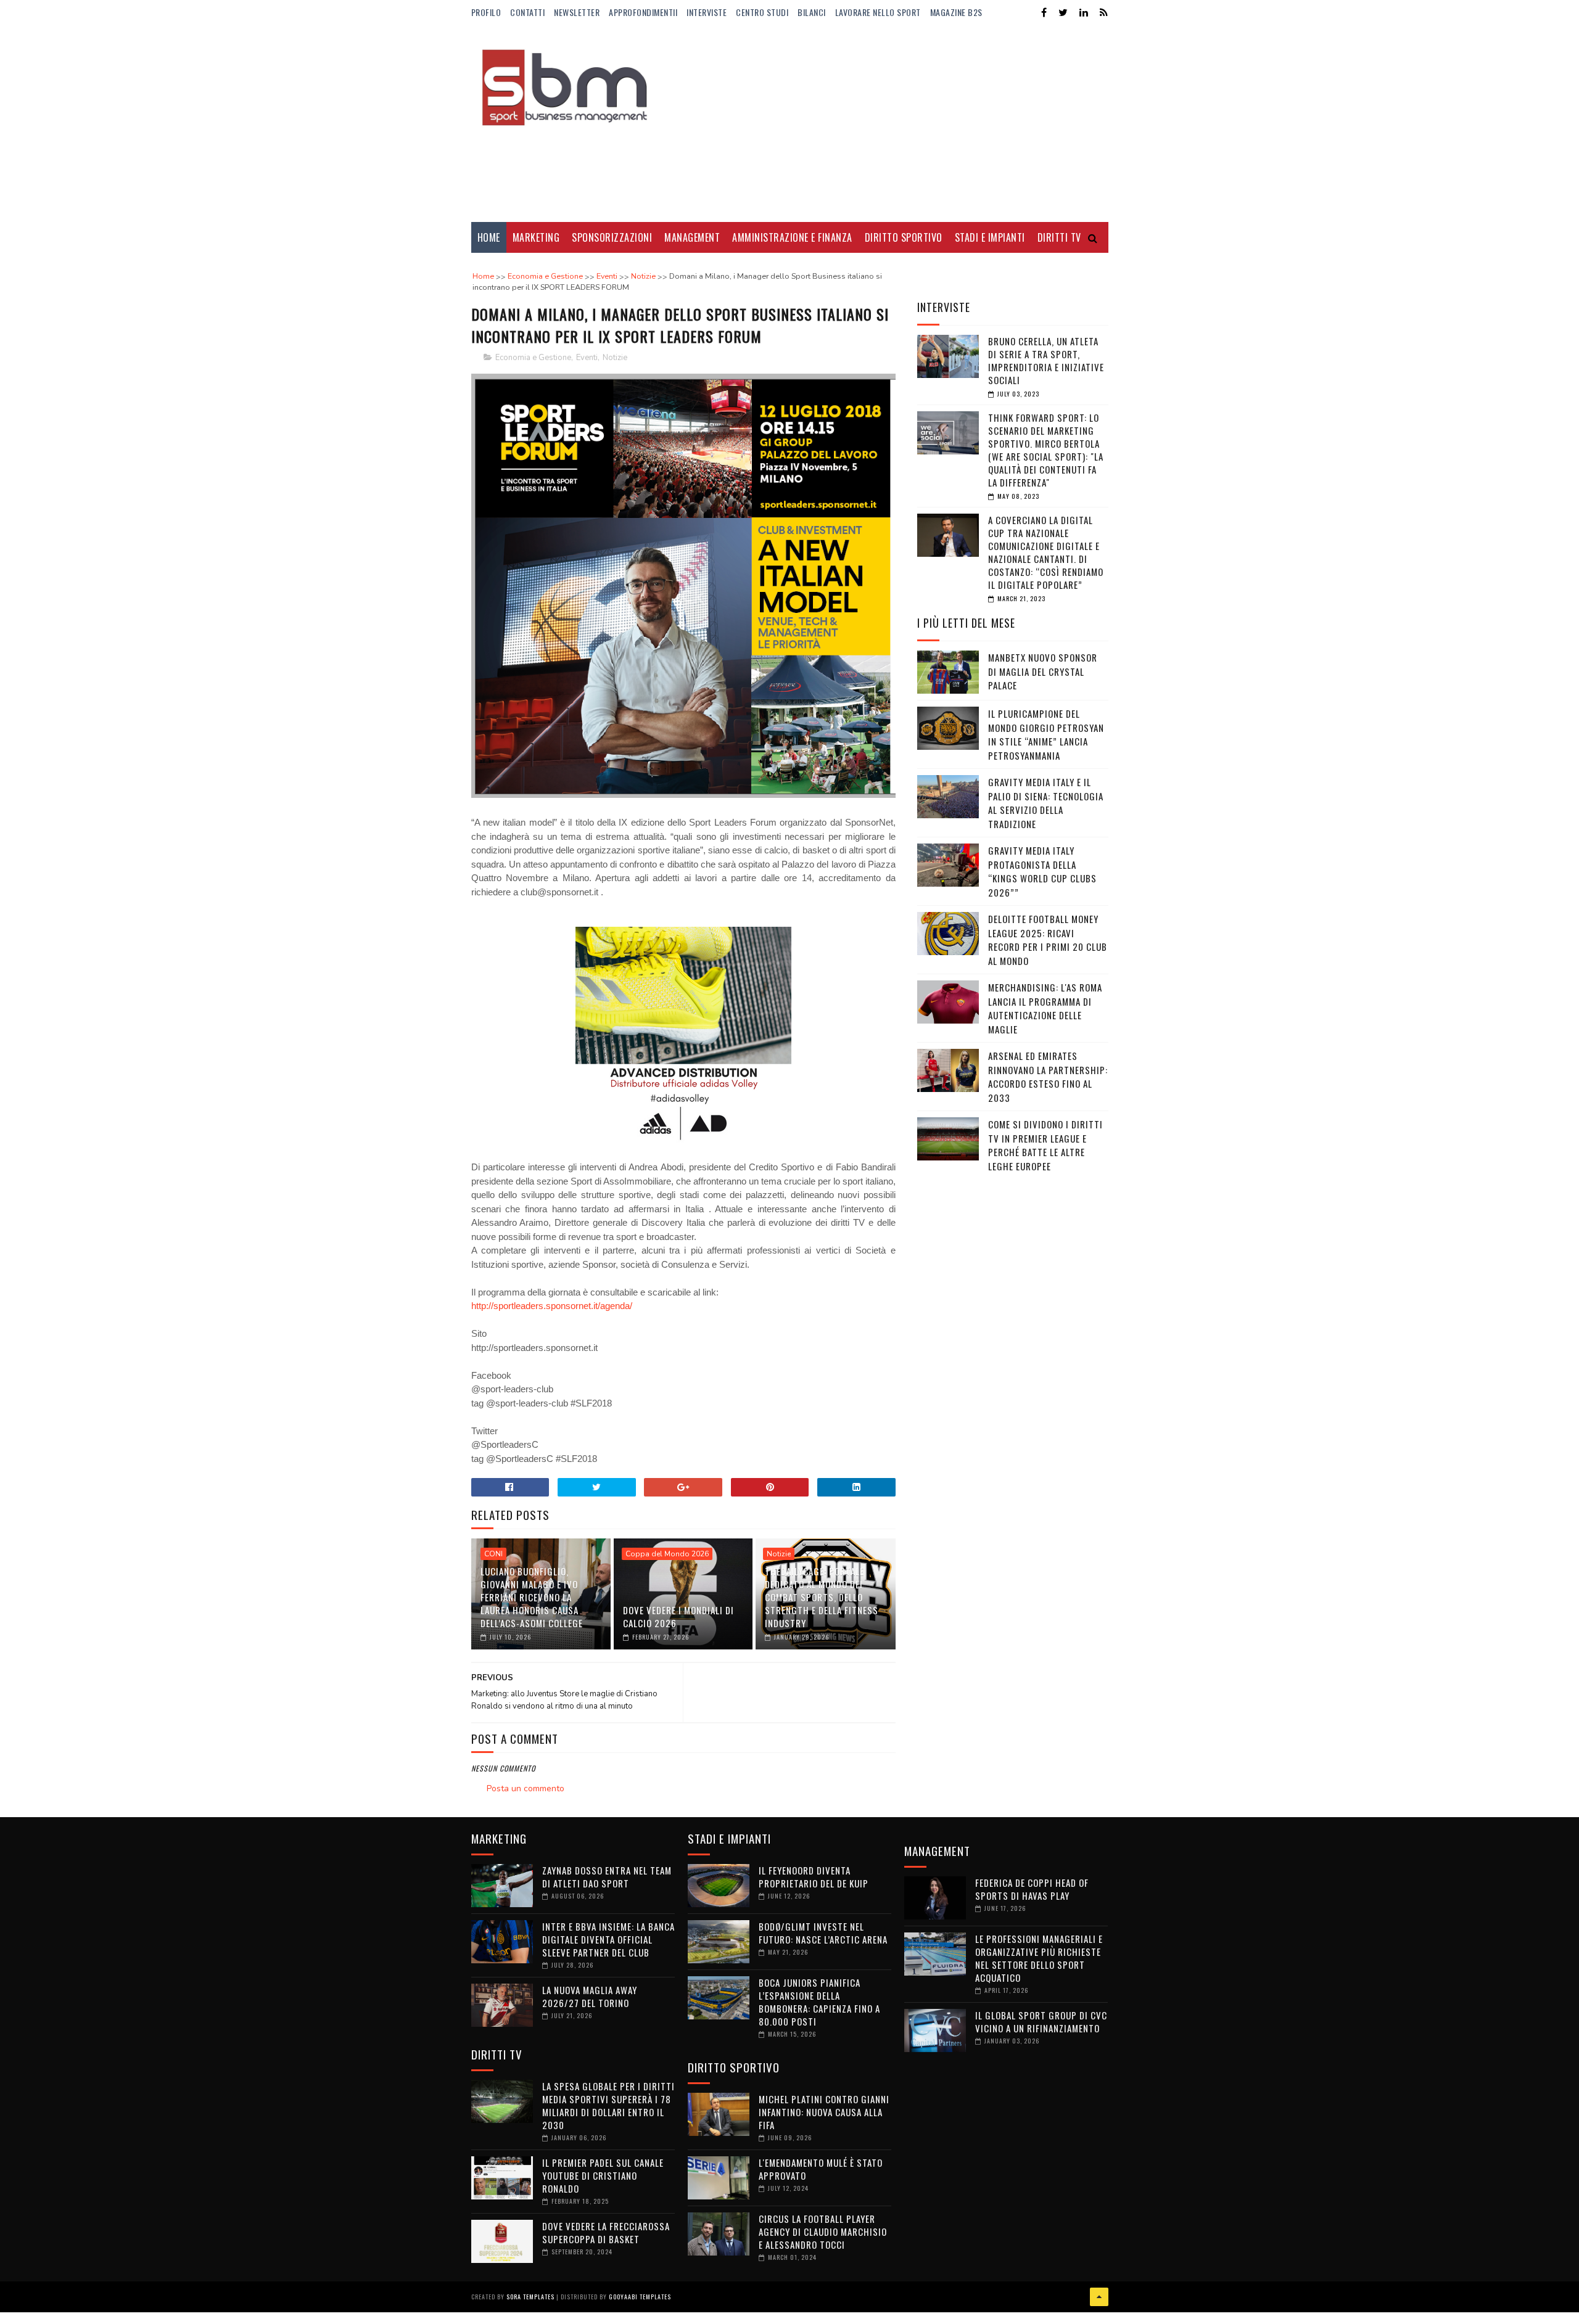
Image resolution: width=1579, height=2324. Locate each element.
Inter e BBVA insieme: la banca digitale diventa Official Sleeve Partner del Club (608, 1939)
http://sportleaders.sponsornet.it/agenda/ (552, 1306)
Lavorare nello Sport (878, 12)
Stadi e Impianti (990, 237)
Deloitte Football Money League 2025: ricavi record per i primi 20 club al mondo (1048, 940)
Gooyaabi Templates (640, 2297)
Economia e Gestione (533, 358)
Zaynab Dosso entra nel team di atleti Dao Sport (607, 1877)
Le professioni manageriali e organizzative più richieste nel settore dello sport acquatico (1039, 1958)
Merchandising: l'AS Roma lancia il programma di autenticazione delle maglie (1045, 1008)
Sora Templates (530, 2297)
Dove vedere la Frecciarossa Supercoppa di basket (606, 2232)
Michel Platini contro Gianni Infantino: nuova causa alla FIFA (824, 2112)
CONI (493, 1554)
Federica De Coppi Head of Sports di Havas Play (1032, 1889)
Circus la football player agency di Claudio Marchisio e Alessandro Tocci (823, 2232)
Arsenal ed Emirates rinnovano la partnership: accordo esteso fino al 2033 (1048, 1077)
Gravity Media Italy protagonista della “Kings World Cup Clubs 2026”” (1042, 871)
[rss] (1104, 13)
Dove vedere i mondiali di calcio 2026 (678, 1616)
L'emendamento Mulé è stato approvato (821, 2169)
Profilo (486, 12)
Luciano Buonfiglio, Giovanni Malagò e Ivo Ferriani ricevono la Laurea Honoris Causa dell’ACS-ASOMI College (532, 1597)
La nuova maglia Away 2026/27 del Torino (590, 1996)
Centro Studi (762, 12)
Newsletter (577, 12)
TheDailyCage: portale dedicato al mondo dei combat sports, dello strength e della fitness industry (822, 1597)
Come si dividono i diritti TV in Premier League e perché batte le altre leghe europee (1045, 1145)
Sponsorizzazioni (612, 237)
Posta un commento (526, 1788)
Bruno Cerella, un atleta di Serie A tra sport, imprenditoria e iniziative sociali (1046, 360)
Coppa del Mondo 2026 (667, 1554)
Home (489, 237)
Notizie (615, 358)
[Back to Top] (1099, 2297)
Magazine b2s (956, 12)
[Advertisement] (884, 123)
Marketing (536, 237)
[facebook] (1044, 13)
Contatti (527, 12)
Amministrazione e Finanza (792, 237)
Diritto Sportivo (904, 237)
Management (692, 237)
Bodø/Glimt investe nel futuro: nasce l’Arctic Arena (823, 1933)
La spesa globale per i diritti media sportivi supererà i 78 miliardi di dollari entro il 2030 (608, 2105)
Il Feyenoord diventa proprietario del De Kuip (814, 1877)
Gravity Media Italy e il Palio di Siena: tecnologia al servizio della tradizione (1046, 803)
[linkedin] (1084, 13)
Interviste (707, 12)
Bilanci (812, 12)
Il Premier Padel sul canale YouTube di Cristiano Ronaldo (603, 2175)
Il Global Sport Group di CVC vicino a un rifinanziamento (1041, 2022)
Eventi (587, 358)
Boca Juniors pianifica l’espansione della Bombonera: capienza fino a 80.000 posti (819, 2002)
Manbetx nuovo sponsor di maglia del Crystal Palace (1043, 671)
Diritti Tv (1059, 237)
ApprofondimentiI (643, 12)
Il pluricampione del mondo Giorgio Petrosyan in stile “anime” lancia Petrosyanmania (1046, 734)
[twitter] (1063, 13)
